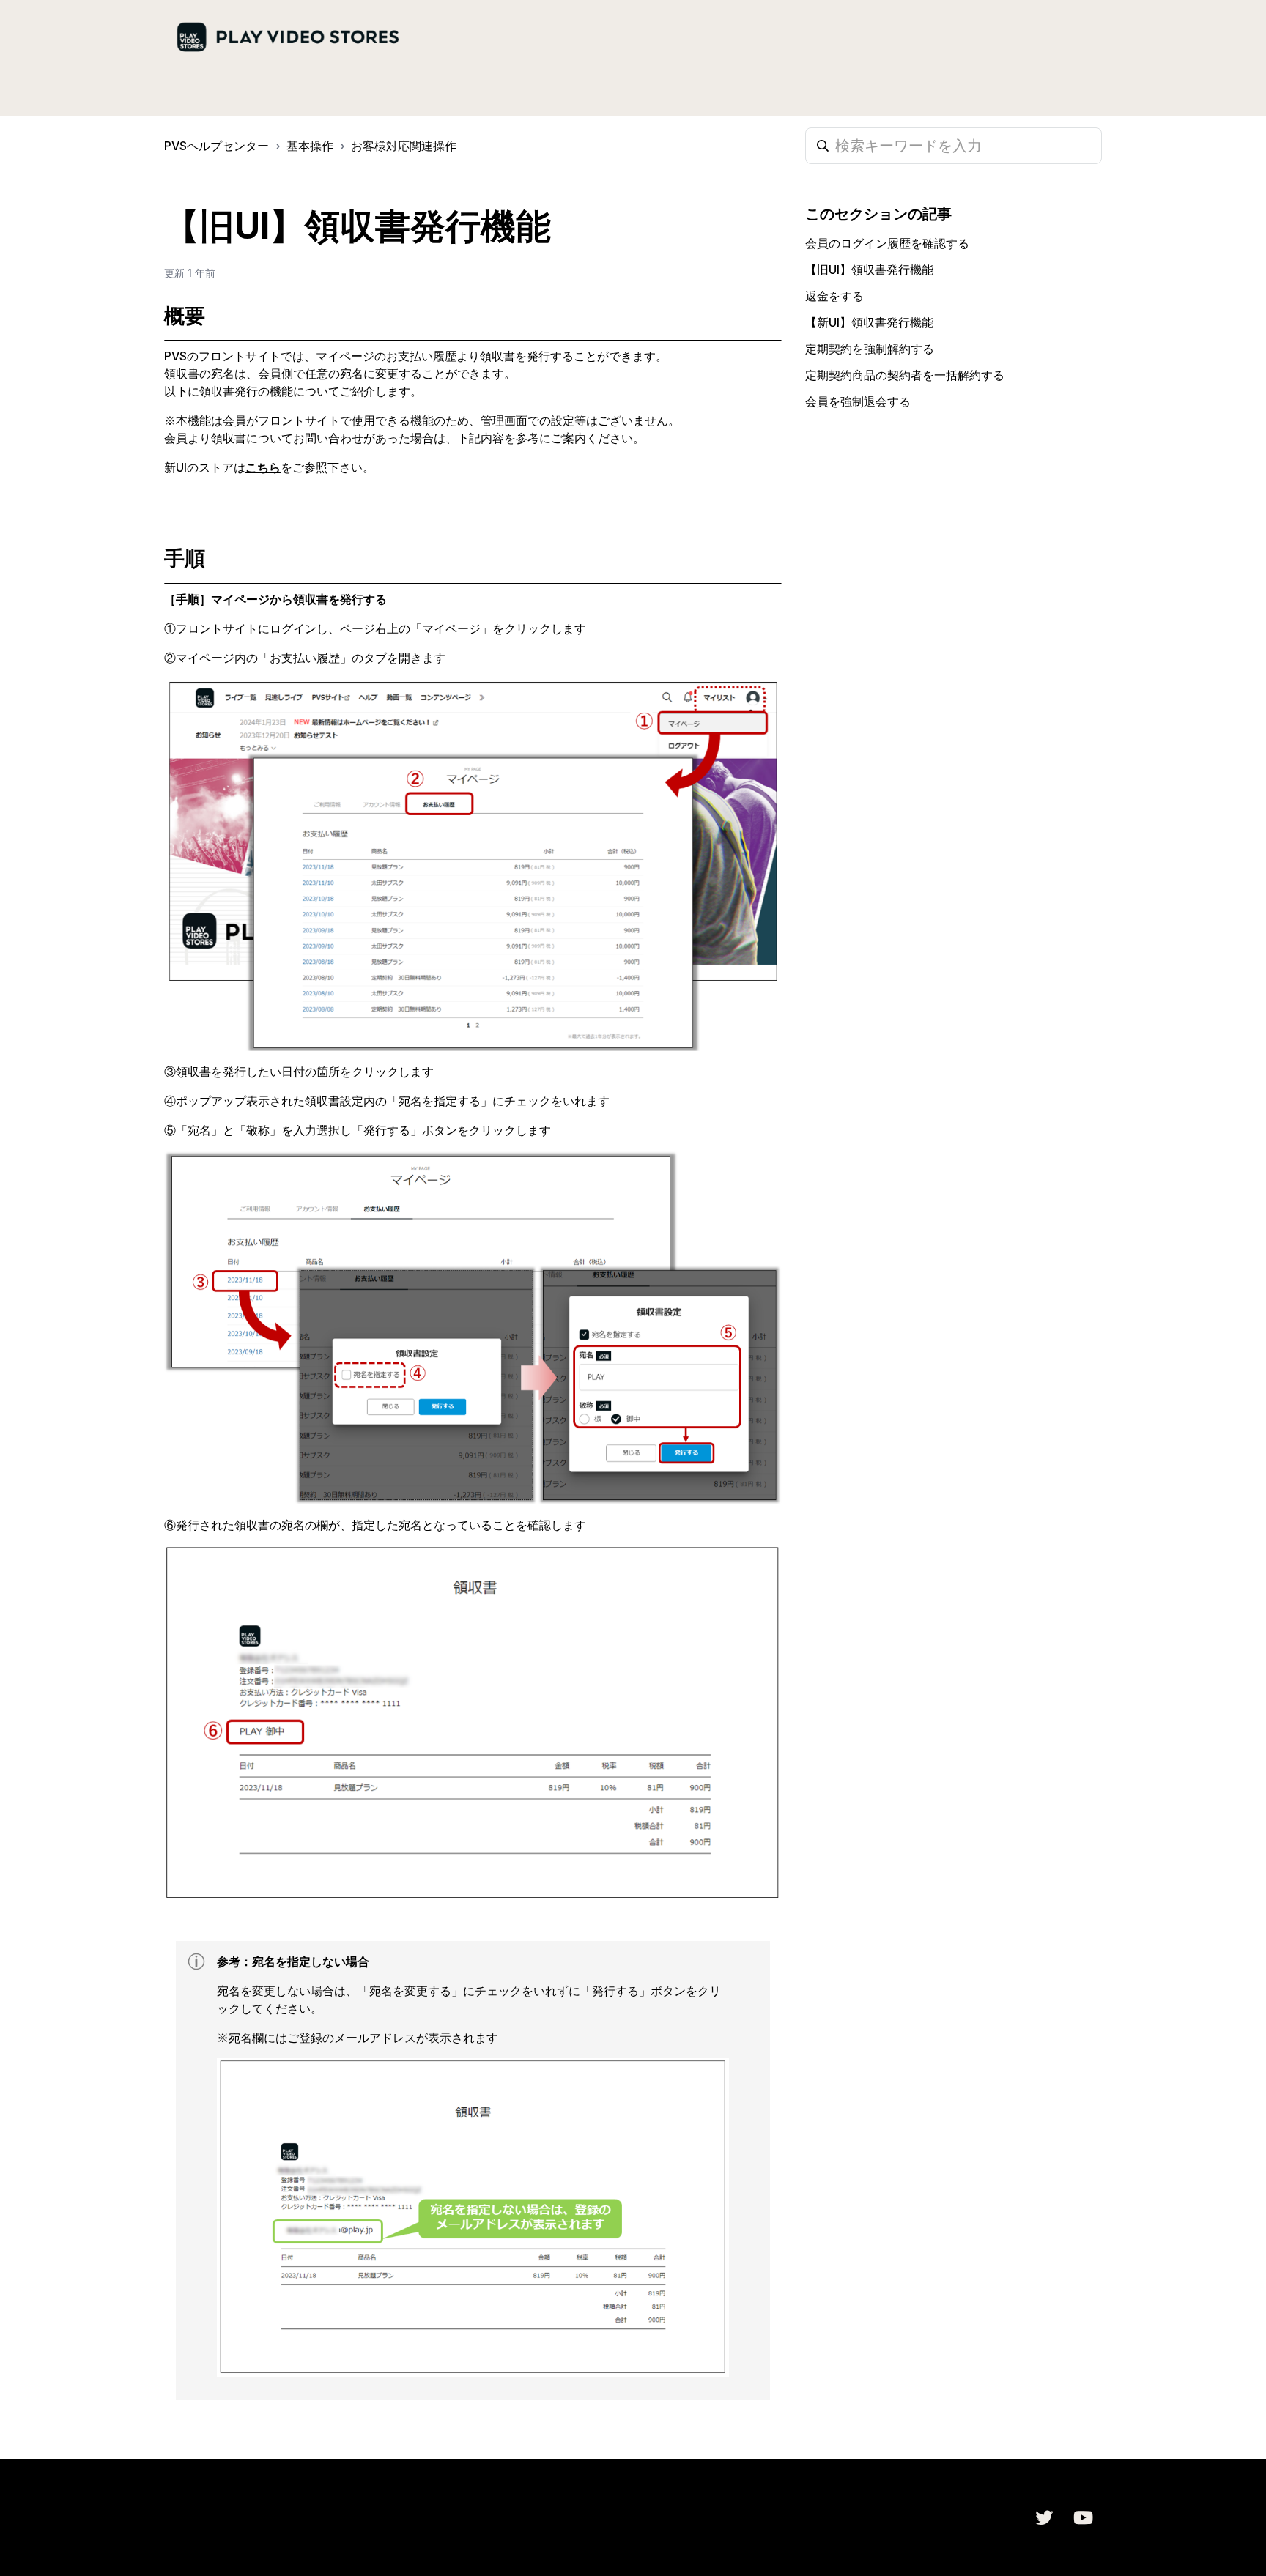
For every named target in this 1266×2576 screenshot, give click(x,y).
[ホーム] (287, 38)
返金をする (834, 296)
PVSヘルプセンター (216, 146)
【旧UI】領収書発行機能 (869, 270)
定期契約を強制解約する (870, 349)
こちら (263, 467)
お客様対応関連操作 (404, 146)
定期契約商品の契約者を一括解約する (905, 375)
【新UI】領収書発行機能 (869, 322)
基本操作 (310, 146)
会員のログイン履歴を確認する (887, 243)
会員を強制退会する (858, 401)
